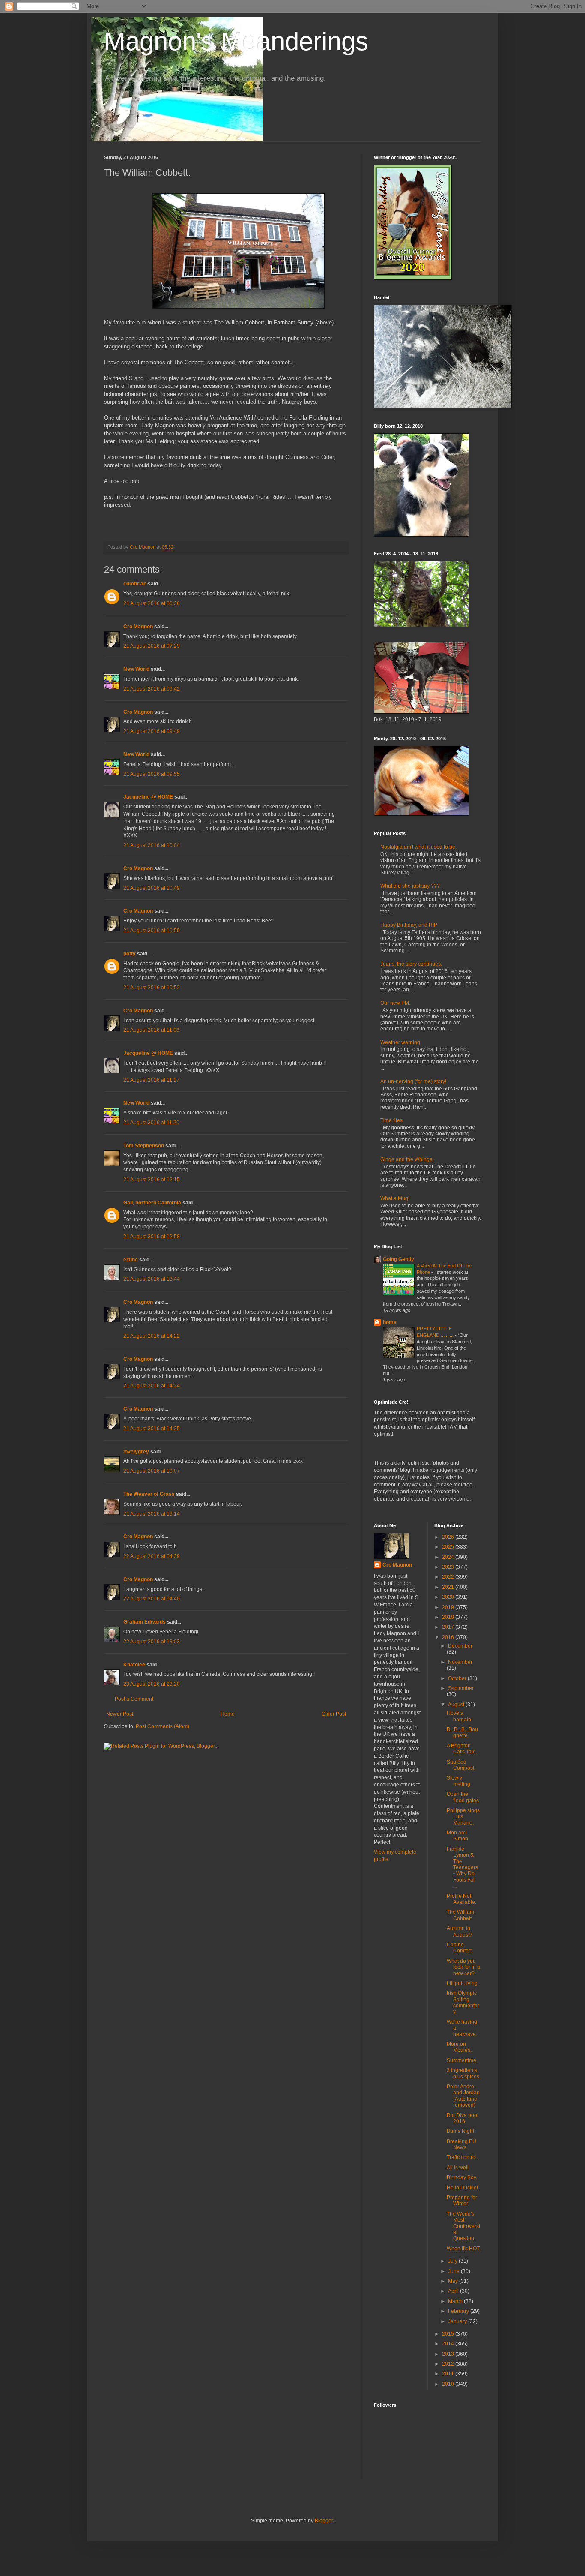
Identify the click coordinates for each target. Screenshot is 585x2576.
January (458, 2321)
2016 (449, 1637)
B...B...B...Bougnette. (462, 1732)
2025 (449, 1547)
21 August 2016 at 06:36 (152, 603)
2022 (449, 1577)
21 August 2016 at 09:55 (152, 774)
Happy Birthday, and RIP (409, 925)
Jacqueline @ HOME (148, 797)
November (460, 1662)
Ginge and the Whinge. (407, 1159)
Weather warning (400, 1042)
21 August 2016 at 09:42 (152, 689)
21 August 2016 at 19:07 (152, 1471)
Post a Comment (134, 1699)
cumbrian (135, 584)
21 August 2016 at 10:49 (152, 888)
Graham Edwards (145, 1622)
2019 (449, 1607)
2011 (449, 2374)
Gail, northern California (152, 1203)
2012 (449, 2364)
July (453, 2261)
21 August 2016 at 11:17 (151, 1080)
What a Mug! (395, 1198)
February (459, 2311)
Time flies (391, 1120)
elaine (131, 1260)
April (454, 2291)
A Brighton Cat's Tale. (462, 1749)
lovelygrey (136, 1452)
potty (130, 954)
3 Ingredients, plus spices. (464, 2073)
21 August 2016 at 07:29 (152, 646)
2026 (449, 1537)
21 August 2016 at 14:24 (152, 1386)
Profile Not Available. (461, 1899)
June (454, 2271)
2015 (449, 2334)
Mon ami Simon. (458, 1836)
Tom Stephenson (144, 1146)
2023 (449, 1567)
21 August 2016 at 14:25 (152, 1429)
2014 (449, 2344)
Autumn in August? (460, 1931)
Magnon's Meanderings (236, 41)
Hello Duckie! (462, 2188)
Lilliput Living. (463, 1983)
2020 (449, 1597)
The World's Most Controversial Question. (463, 2226)
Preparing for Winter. (462, 2201)
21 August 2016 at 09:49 (152, 731)
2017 (449, 1627)
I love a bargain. (460, 1716)
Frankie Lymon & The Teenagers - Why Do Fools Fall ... (462, 1867)
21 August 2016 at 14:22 (152, 1336)
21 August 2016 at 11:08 (151, 1030)
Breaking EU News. (461, 2144)
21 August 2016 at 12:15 (152, 1180)
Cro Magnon (138, 627)
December (460, 1646)
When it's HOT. (464, 2249)
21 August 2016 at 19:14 (152, 1514)
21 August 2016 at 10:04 (152, 845)
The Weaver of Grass (149, 1494)
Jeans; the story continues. (411, 964)
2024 (449, 1557)
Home (228, 1714)
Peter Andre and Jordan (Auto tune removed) (463, 2096)
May (454, 2281)
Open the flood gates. (463, 1797)
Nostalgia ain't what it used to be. (418, 847)
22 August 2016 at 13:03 (152, 1642)
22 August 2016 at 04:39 (152, 1556)
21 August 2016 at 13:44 (152, 1279)
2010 (449, 2384)
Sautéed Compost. (461, 1765)
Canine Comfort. (460, 1948)
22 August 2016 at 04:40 (152, 1599)
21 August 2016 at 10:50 (152, 931)
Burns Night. (461, 2131)
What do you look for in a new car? (463, 1967)
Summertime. (462, 2060)
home (390, 1322)
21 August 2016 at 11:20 (151, 1123)
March (456, 2301)
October (458, 1678)
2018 (449, 1617)
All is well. (458, 2168)
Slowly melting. (459, 1781)
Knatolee (134, 1665)
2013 (449, 2354)
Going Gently (398, 1259)
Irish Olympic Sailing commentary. (463, 2002)
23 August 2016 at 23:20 (152, 1684)
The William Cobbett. (460, 1915)
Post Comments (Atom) (163, 1726)
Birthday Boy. (462, 2177)
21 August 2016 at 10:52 (152, 988)
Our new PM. (395, 1003)
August (457, 1705)
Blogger (324, 2521)
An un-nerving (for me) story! (413, 1081)
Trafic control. (462, 2157)
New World (137, 669)
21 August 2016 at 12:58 (152, 1237)
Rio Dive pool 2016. (463, 2118)
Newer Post (120, 1714)
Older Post (334, 1714)
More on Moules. (459, 2047)
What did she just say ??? (410, 886)
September (461, 1688)
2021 (449, 1587)
